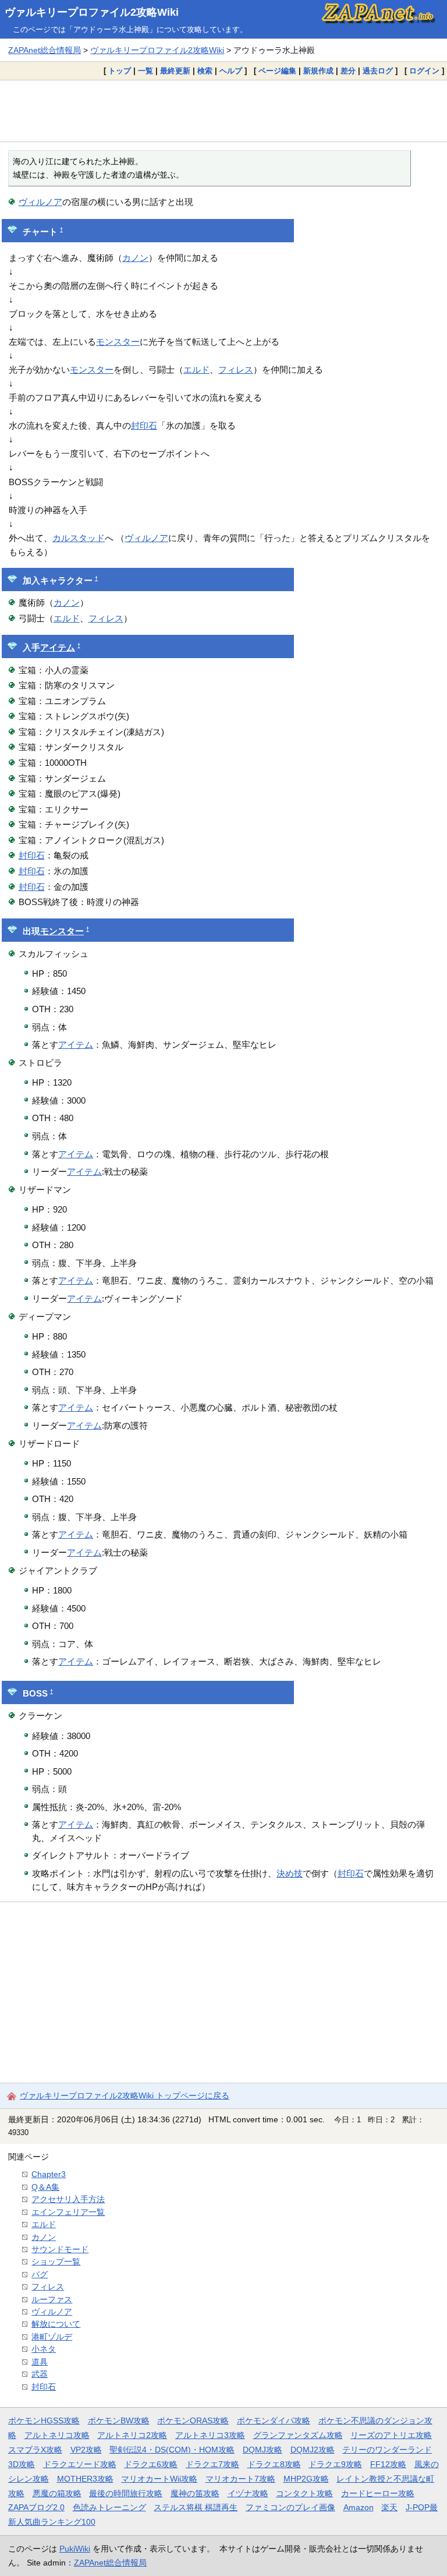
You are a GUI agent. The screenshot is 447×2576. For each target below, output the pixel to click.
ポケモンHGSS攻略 (44, 2420)
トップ (120, 71)
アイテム (58, 648)
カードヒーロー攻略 (378, 2493)
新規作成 (318, 71)
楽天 (389, 2507)
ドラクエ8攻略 (274, 2464)
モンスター (118, 342)
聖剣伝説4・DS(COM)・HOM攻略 (172, 2450)
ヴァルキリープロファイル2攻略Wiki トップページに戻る (125, 2096)
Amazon (359, 2507)
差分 (348, 71)
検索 (205, 71)
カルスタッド (79, 538)
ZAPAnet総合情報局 (45, 50)
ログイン (424, 71)
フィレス (236, 370)
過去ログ (378, 71)
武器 (40, 2374)
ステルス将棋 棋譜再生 (196, 2507)
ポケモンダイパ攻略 (274, 2420)
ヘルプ (231, 71)
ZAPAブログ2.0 (36, 2507)
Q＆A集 (45, 2187)
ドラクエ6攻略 (151, 2464)
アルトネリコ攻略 (57, 2435)
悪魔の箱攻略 (57, 2493)
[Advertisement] (223, 111)
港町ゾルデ (52, 2337)
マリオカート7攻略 (240, 2479)
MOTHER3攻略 (85, 2479)
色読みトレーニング (109, 2507)
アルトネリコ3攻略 (210, 2435)
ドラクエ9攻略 (335, 2464)
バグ (40, 2274)
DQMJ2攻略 (313, 2450)
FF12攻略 (388, 2464)
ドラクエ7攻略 (212, 2464)
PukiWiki (75, 2549)
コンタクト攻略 (304, 2493)
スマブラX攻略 (35, 2450)
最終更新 (175, 71)
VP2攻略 (86, 2450)
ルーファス (52, 2299)
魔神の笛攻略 (195, 2493)
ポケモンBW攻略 (119, 2420)
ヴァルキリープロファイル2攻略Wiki (92, 12)
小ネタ (44, 2349)
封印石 (144, 425)
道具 (40, 2362)
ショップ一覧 (56, 2261)
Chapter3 (49, 2174)
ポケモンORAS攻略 (193, 2420)
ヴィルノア (40, 202)
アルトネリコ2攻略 (132, 2435)
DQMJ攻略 (262, 2450)
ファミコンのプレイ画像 (290, 2507)
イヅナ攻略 (248, 2493)
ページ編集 (277, 71)
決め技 (290, 1873)
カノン (135, 258)
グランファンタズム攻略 (298, 2435)
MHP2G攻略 (306, 2479)
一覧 (146, 71)
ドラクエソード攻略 (80, 2464)
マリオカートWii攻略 (159, 2479)
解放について (56, 2324)
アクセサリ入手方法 (68, 2199)
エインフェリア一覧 (68, 2212)
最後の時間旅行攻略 (126, 2493)
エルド (196, 370)
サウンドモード (60, 2249)
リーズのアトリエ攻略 (391, 2435)
